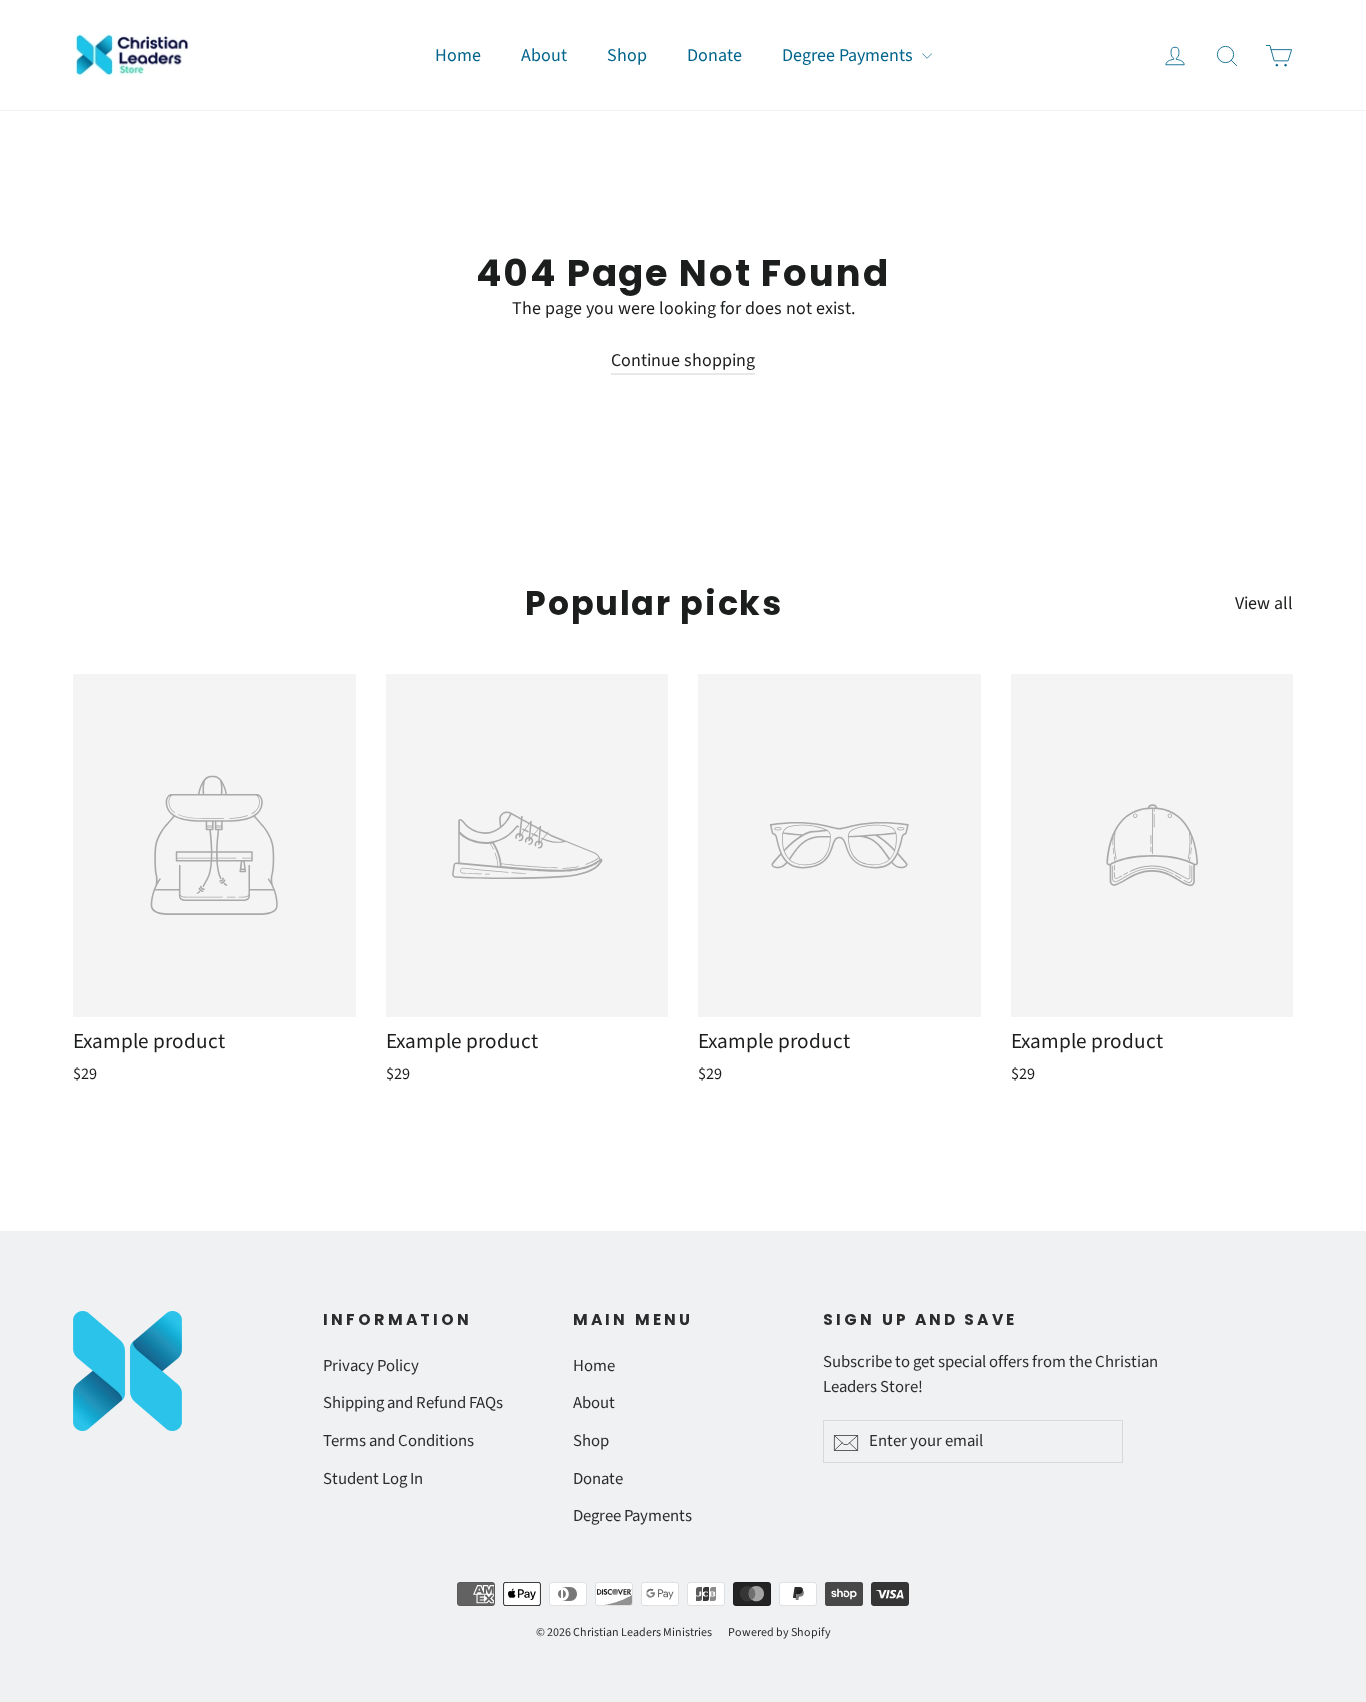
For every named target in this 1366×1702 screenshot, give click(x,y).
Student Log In (373, 1479)
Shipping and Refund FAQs (413, 1403)
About (544, 55)
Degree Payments (849, 55)
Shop (627, 55)
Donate (714, 55)
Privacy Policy (371, 1366)
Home (458, 55)
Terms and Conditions (398, 1441)
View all (1264, 603)
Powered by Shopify (779, 1632)
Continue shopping (683, 360)
